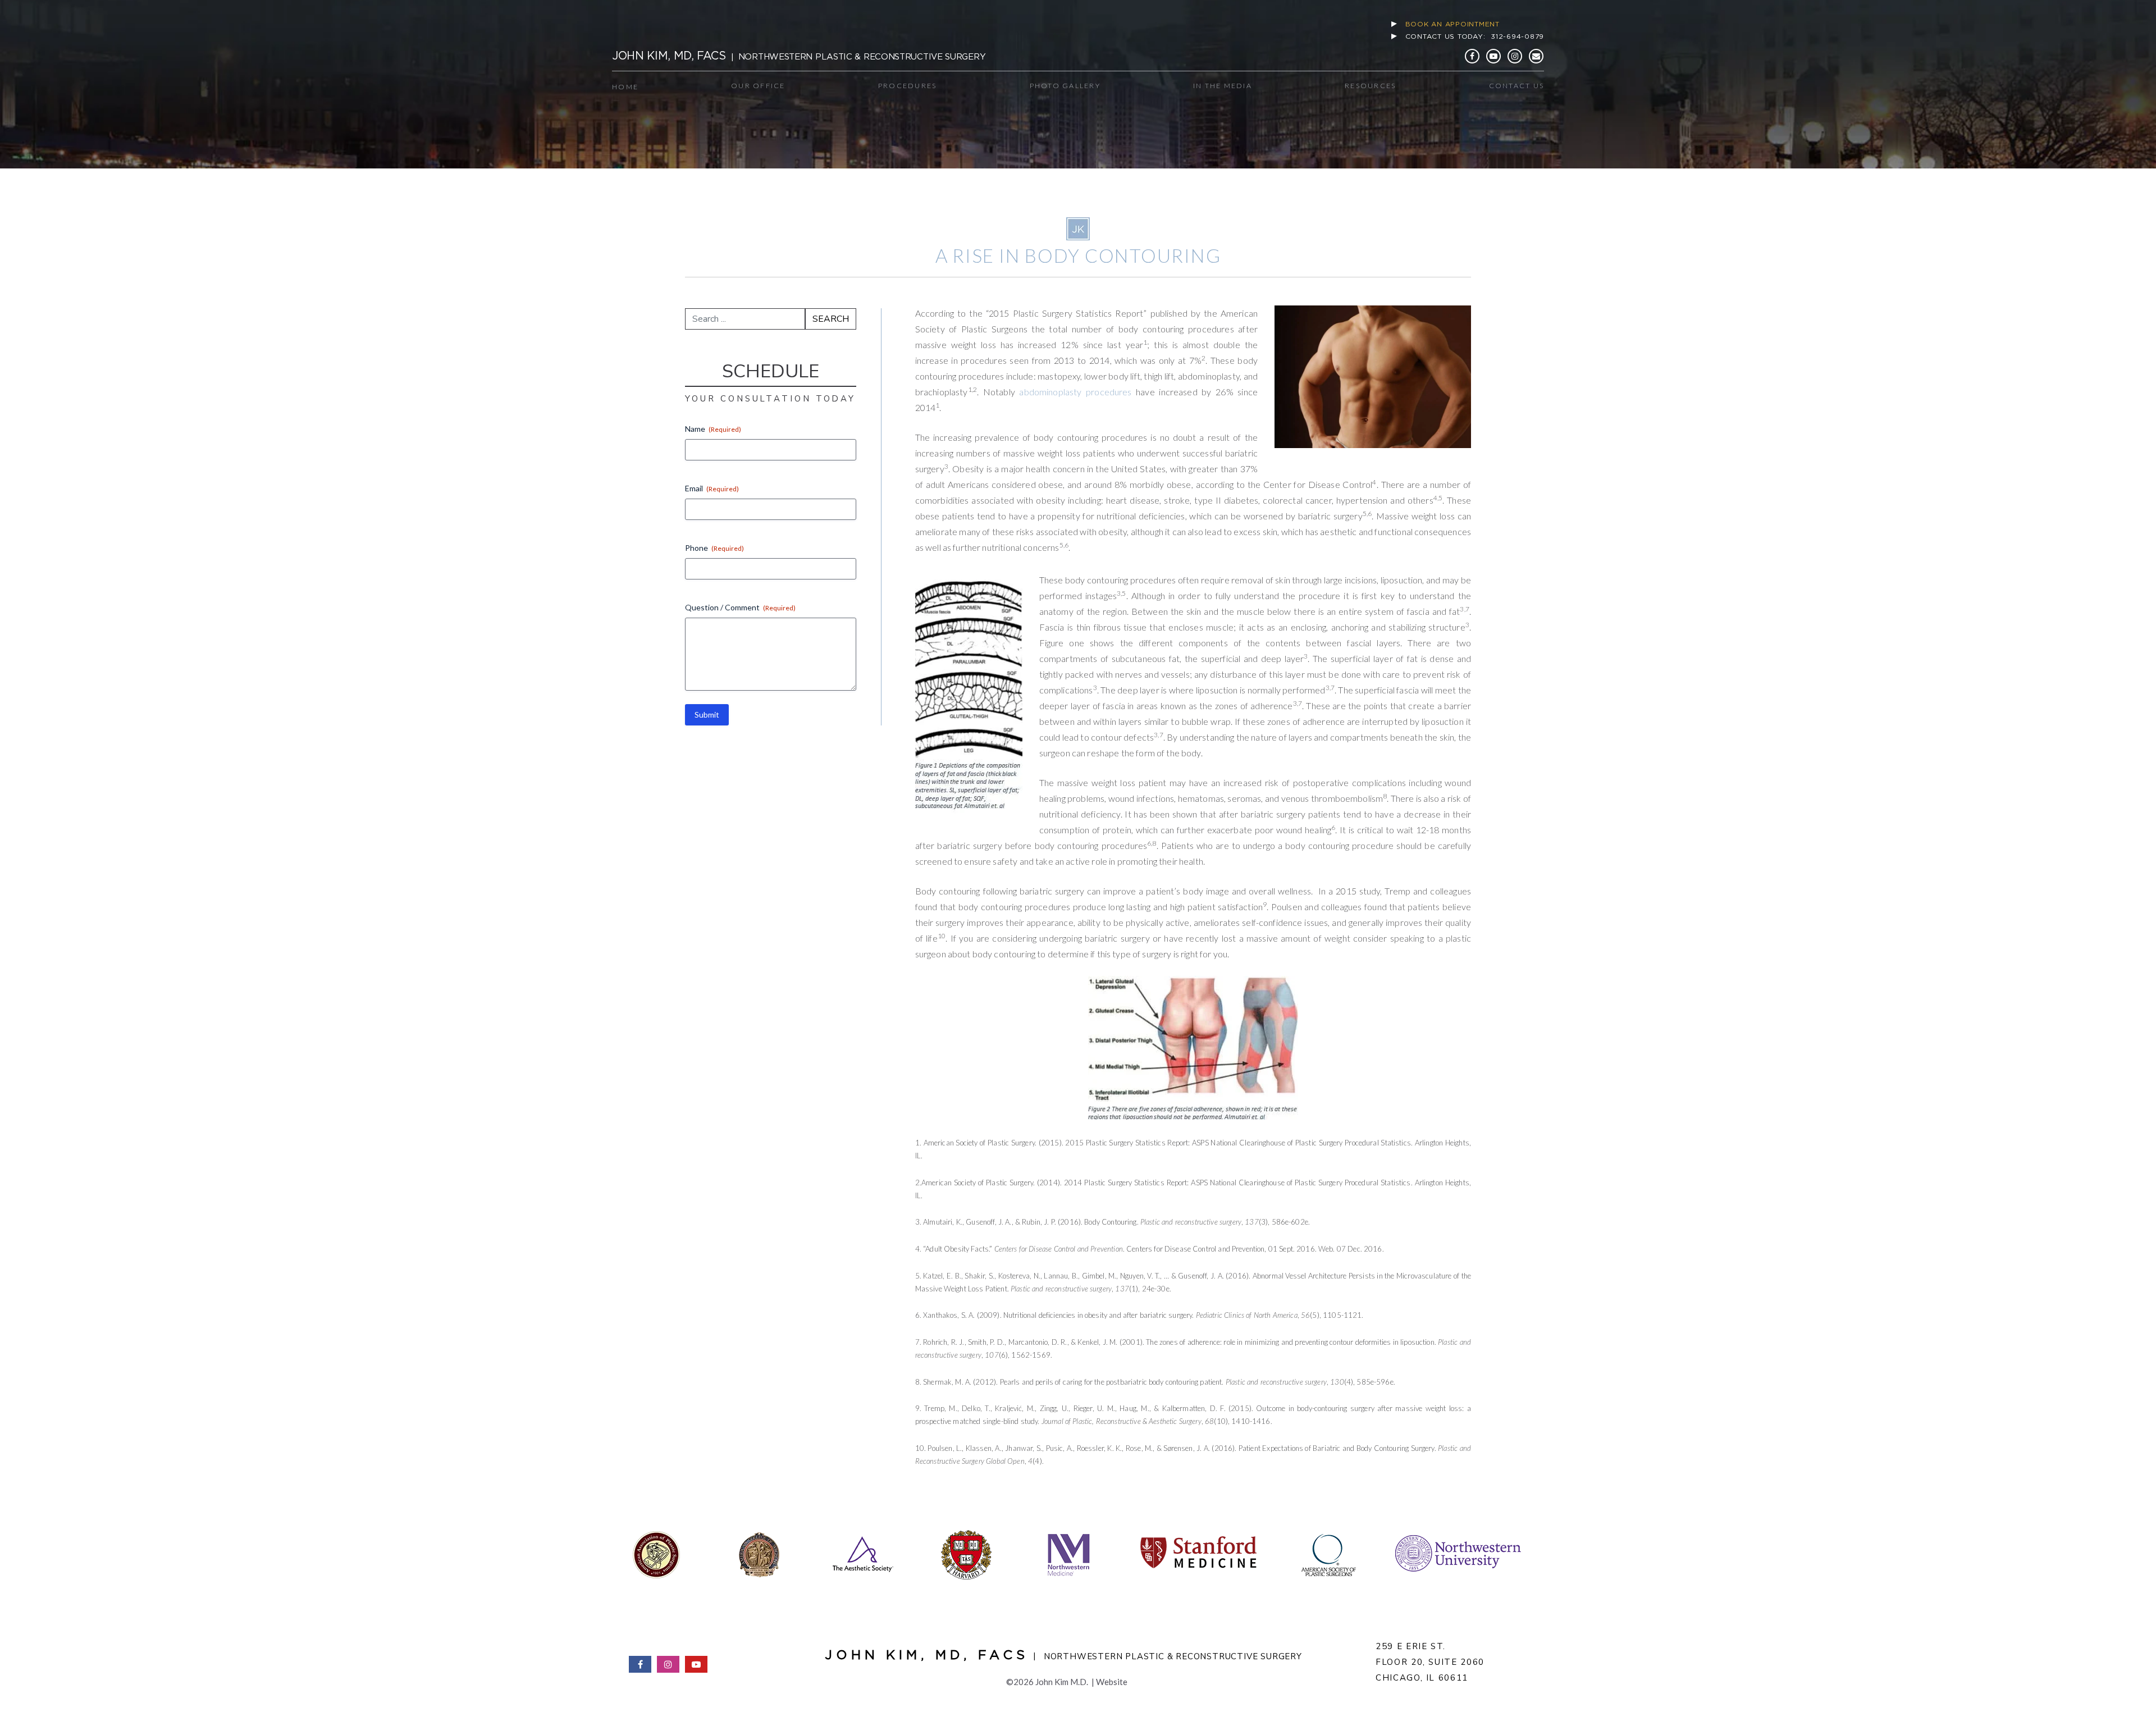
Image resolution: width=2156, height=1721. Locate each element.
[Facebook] (1472, 56)
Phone (714, 548)
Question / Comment (740, 607)
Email (712, 488)
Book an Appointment (1452, 24)
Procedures (908, 86)
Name (713, 429)
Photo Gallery (1065, 86)
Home (625, 87)
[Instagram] (1515, 56)
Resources (1370, 86)
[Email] (1536, 56)
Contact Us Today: (1475, 36)
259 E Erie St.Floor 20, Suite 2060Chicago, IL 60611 (1430, 1662)
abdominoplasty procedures (1075, 392)
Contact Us (1517, 86)
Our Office (758, 86)
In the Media (1223, 86)
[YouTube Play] (1493, 56)
